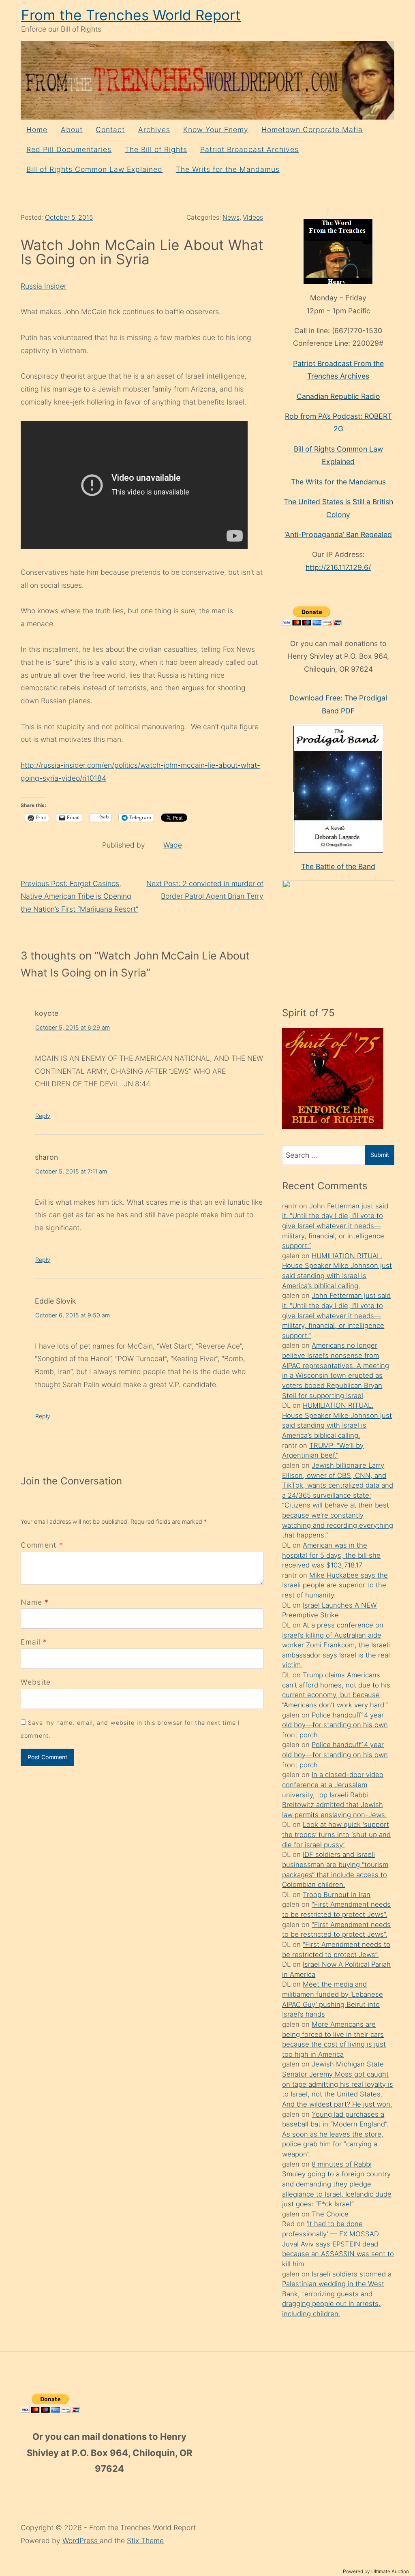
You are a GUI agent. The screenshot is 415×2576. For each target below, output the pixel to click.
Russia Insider (44, 286)
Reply (43, 1116)
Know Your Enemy (216, 130)
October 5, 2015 (69, 217)
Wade (173, 845)
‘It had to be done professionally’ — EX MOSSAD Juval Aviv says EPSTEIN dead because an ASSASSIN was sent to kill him (338, 2244)
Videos (253, 217)
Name (31, 1602)
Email (31, 1642)
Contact (110, 130)
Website (36, 1682)
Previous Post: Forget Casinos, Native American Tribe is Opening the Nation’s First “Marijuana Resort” (79, 896)
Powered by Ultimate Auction (376, 2571)
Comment (42, 1545)
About (72, 130)
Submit (380, 1155)
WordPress (81, 2541)
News (231, 217)
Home (37, 130)
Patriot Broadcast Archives (249, 149)
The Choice (330, 2214)
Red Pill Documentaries (69, 149)
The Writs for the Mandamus (228, 169)
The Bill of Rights (156, 149)
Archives (154, 130)
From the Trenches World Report (131, 15)
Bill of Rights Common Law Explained (94, 169)
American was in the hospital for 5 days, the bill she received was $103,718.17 (331, 1555)
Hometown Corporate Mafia (312, 130)
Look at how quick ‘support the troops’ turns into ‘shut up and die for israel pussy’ (336, 1834)
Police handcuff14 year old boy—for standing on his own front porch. (335, 1725)
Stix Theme (145, 2541)
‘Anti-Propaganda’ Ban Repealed (338, 534)
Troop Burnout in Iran (337, 1895)
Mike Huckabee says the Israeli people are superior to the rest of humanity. (335, 1585)
